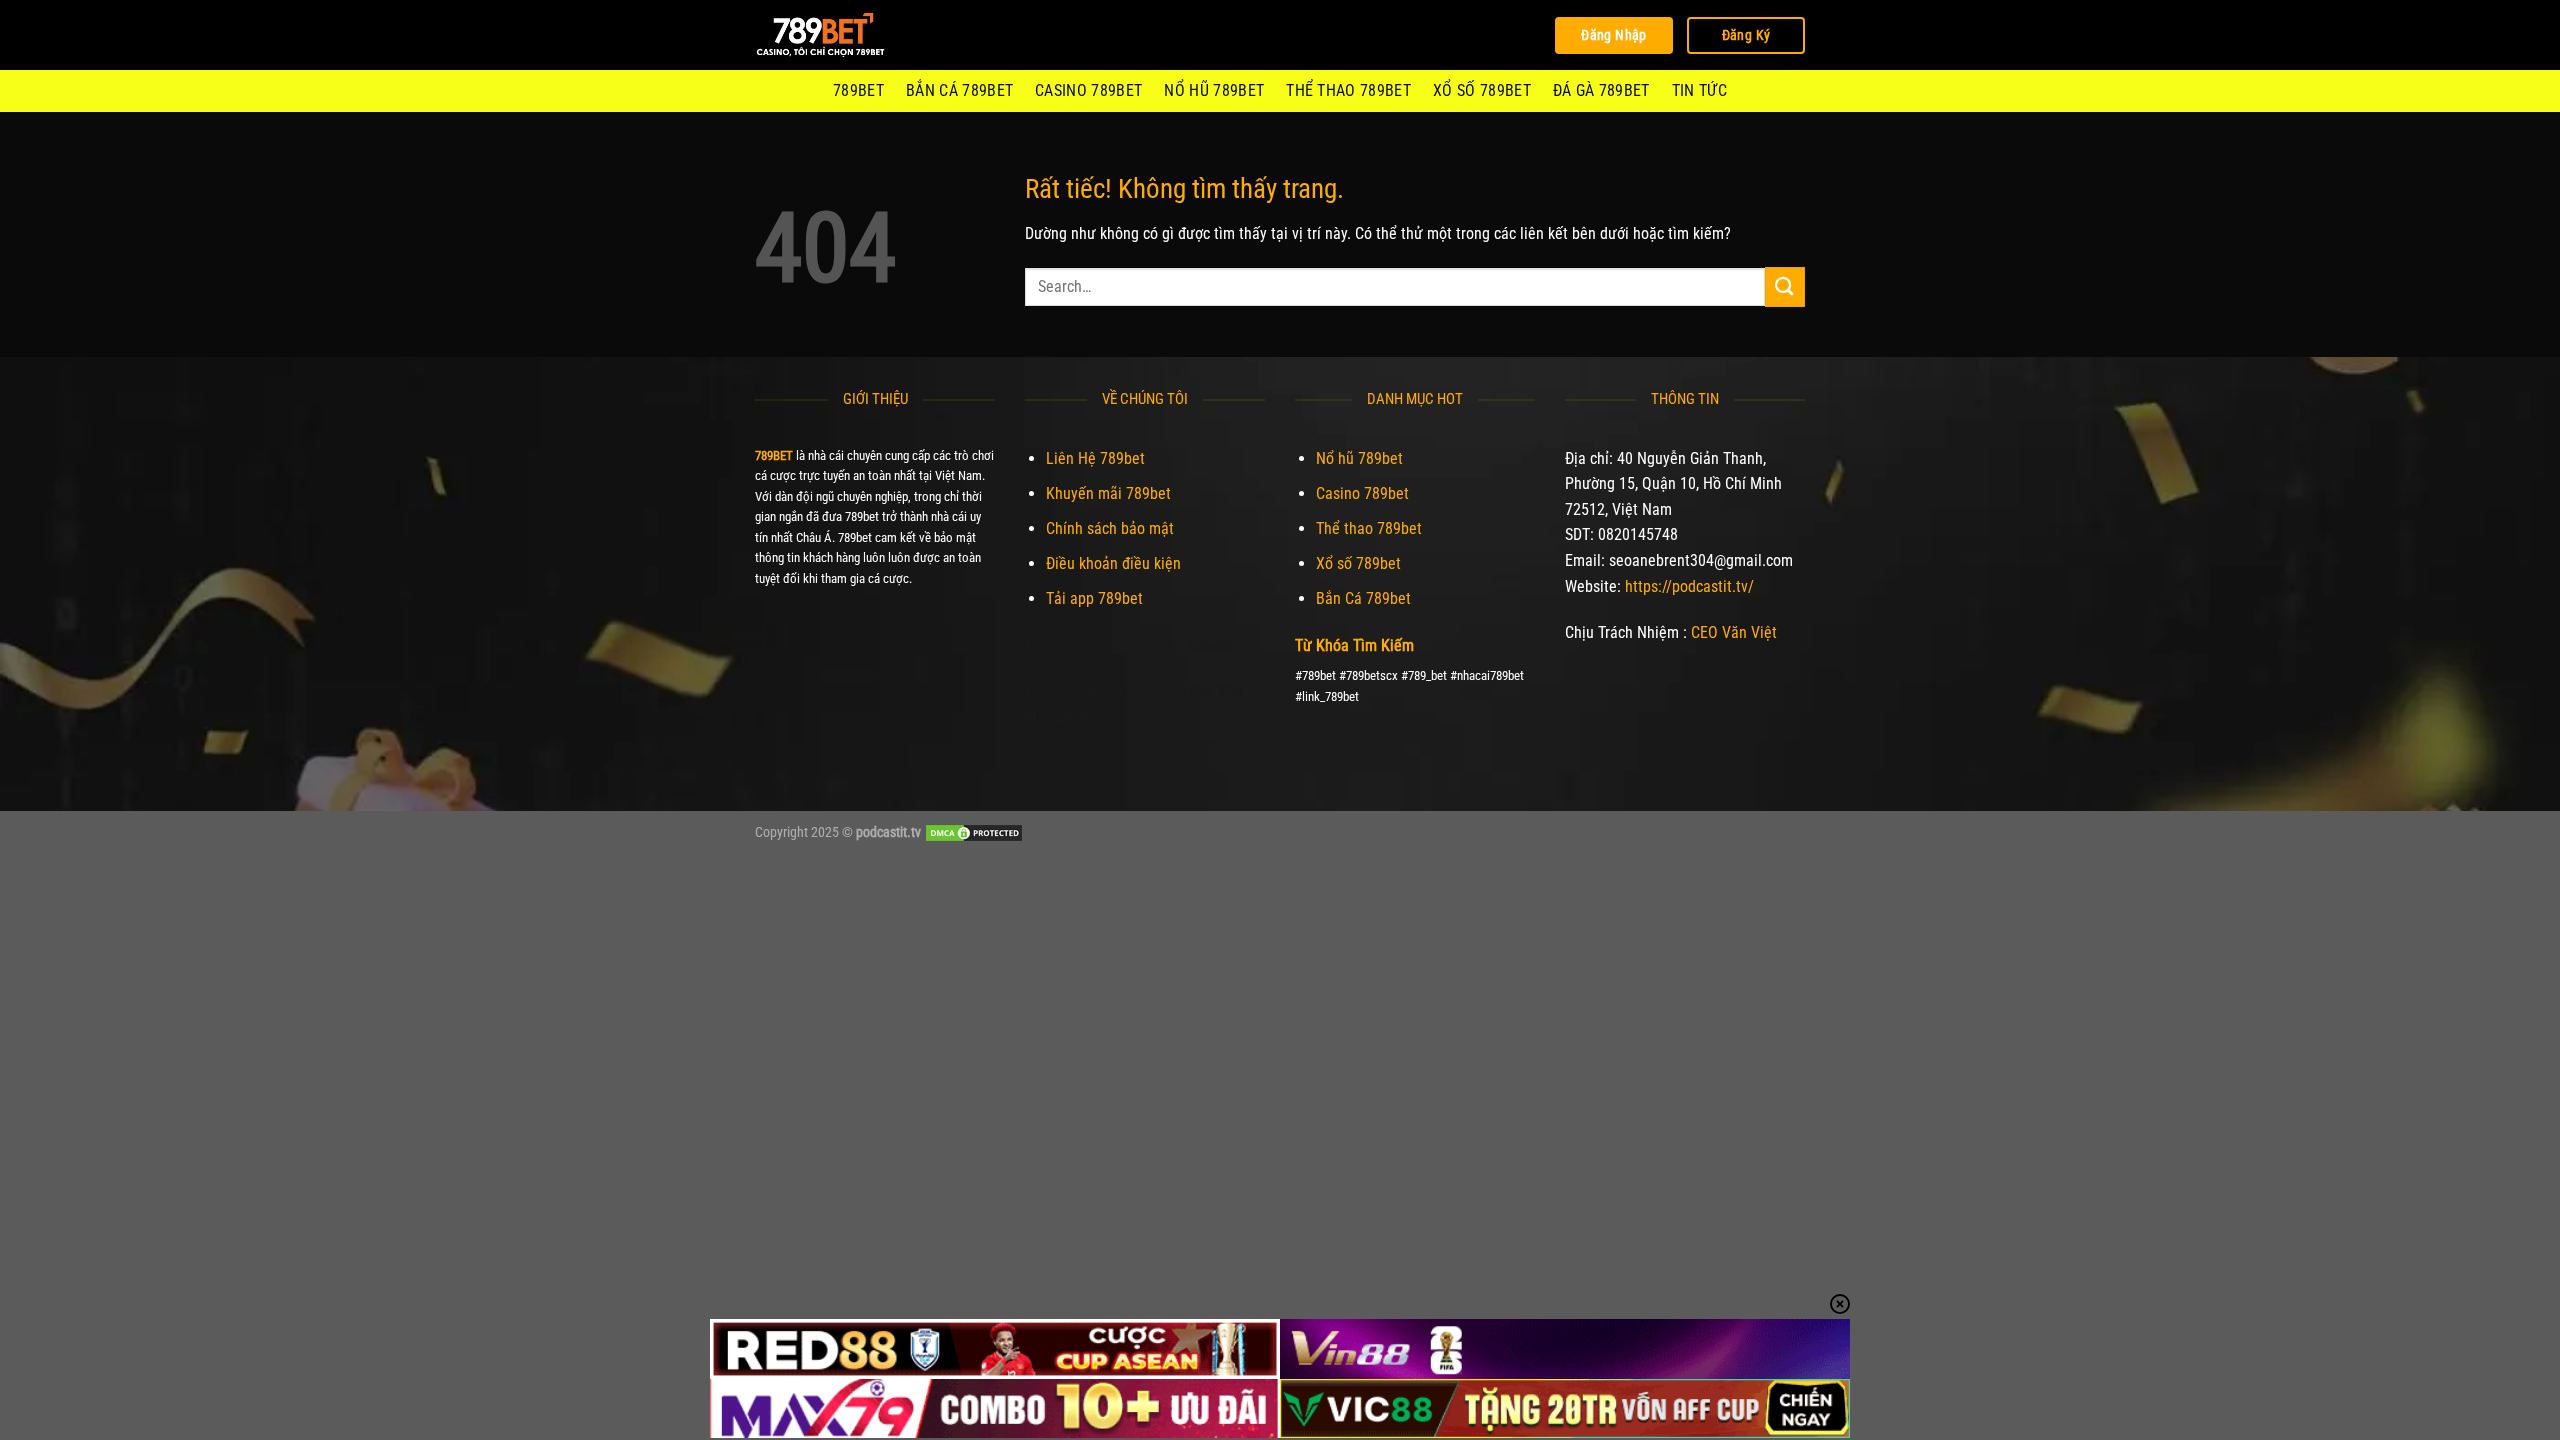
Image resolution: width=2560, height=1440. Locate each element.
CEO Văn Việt (1734, 632)
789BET (858, 90)
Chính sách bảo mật (1110, 528)
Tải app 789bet (1094, 598)
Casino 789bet (1088, 90)
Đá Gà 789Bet (1601, 90)
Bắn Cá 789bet (959, 90)
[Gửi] (1785, 286)
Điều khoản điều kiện (1113, 563)
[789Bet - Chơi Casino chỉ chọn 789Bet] (855, 35)
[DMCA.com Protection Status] (974, 832)
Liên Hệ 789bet (1095, 458)
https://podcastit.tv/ (1689, 586)
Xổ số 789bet (1482, 90)
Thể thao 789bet (1348, 90)
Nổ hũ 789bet (1214, 90)
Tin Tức (1699, 90)
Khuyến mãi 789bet (1108, 493)
